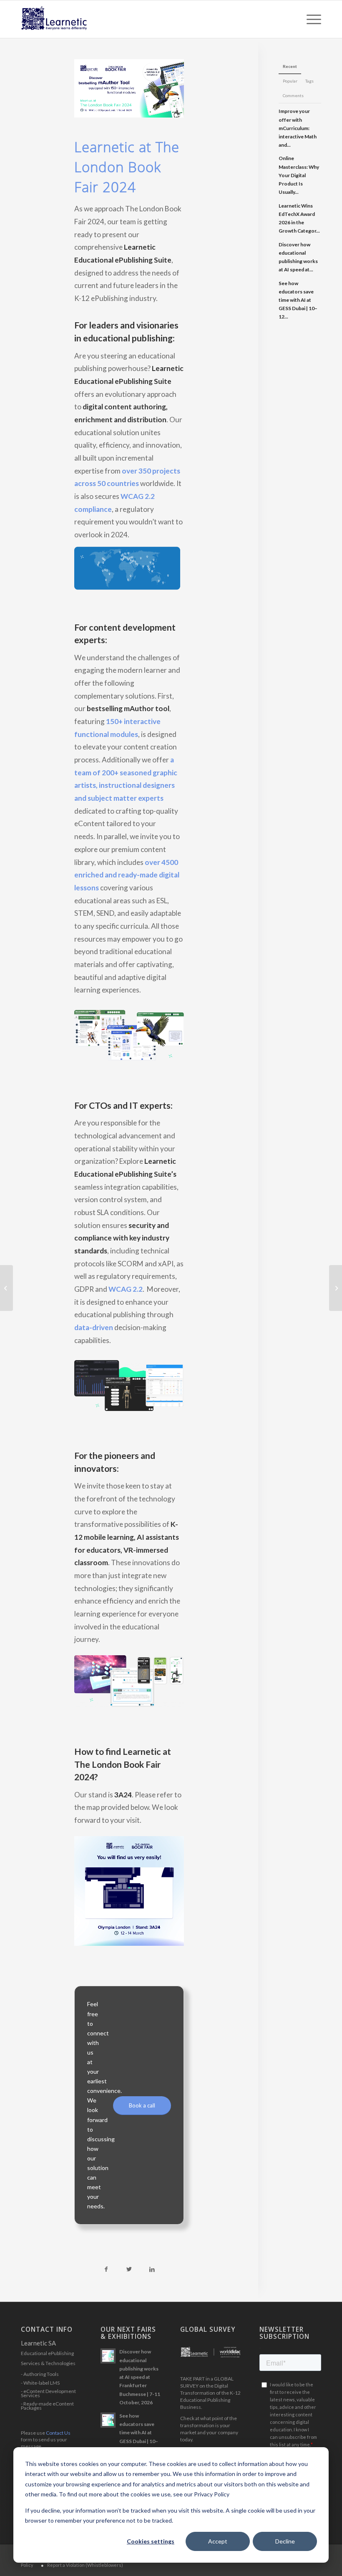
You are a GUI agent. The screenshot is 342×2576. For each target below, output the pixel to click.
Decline (285, 2541)
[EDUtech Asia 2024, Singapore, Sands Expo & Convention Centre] (6, 1288)
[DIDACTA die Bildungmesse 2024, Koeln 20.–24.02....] (336, 1288)
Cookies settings (151, 2541)
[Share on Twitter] (129, 2269)
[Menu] (310, 19)
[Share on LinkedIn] (152, 2269)
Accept (218, 2541)
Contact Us (58, 2433)
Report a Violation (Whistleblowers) (85, 2565)
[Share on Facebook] (106, 2269)
